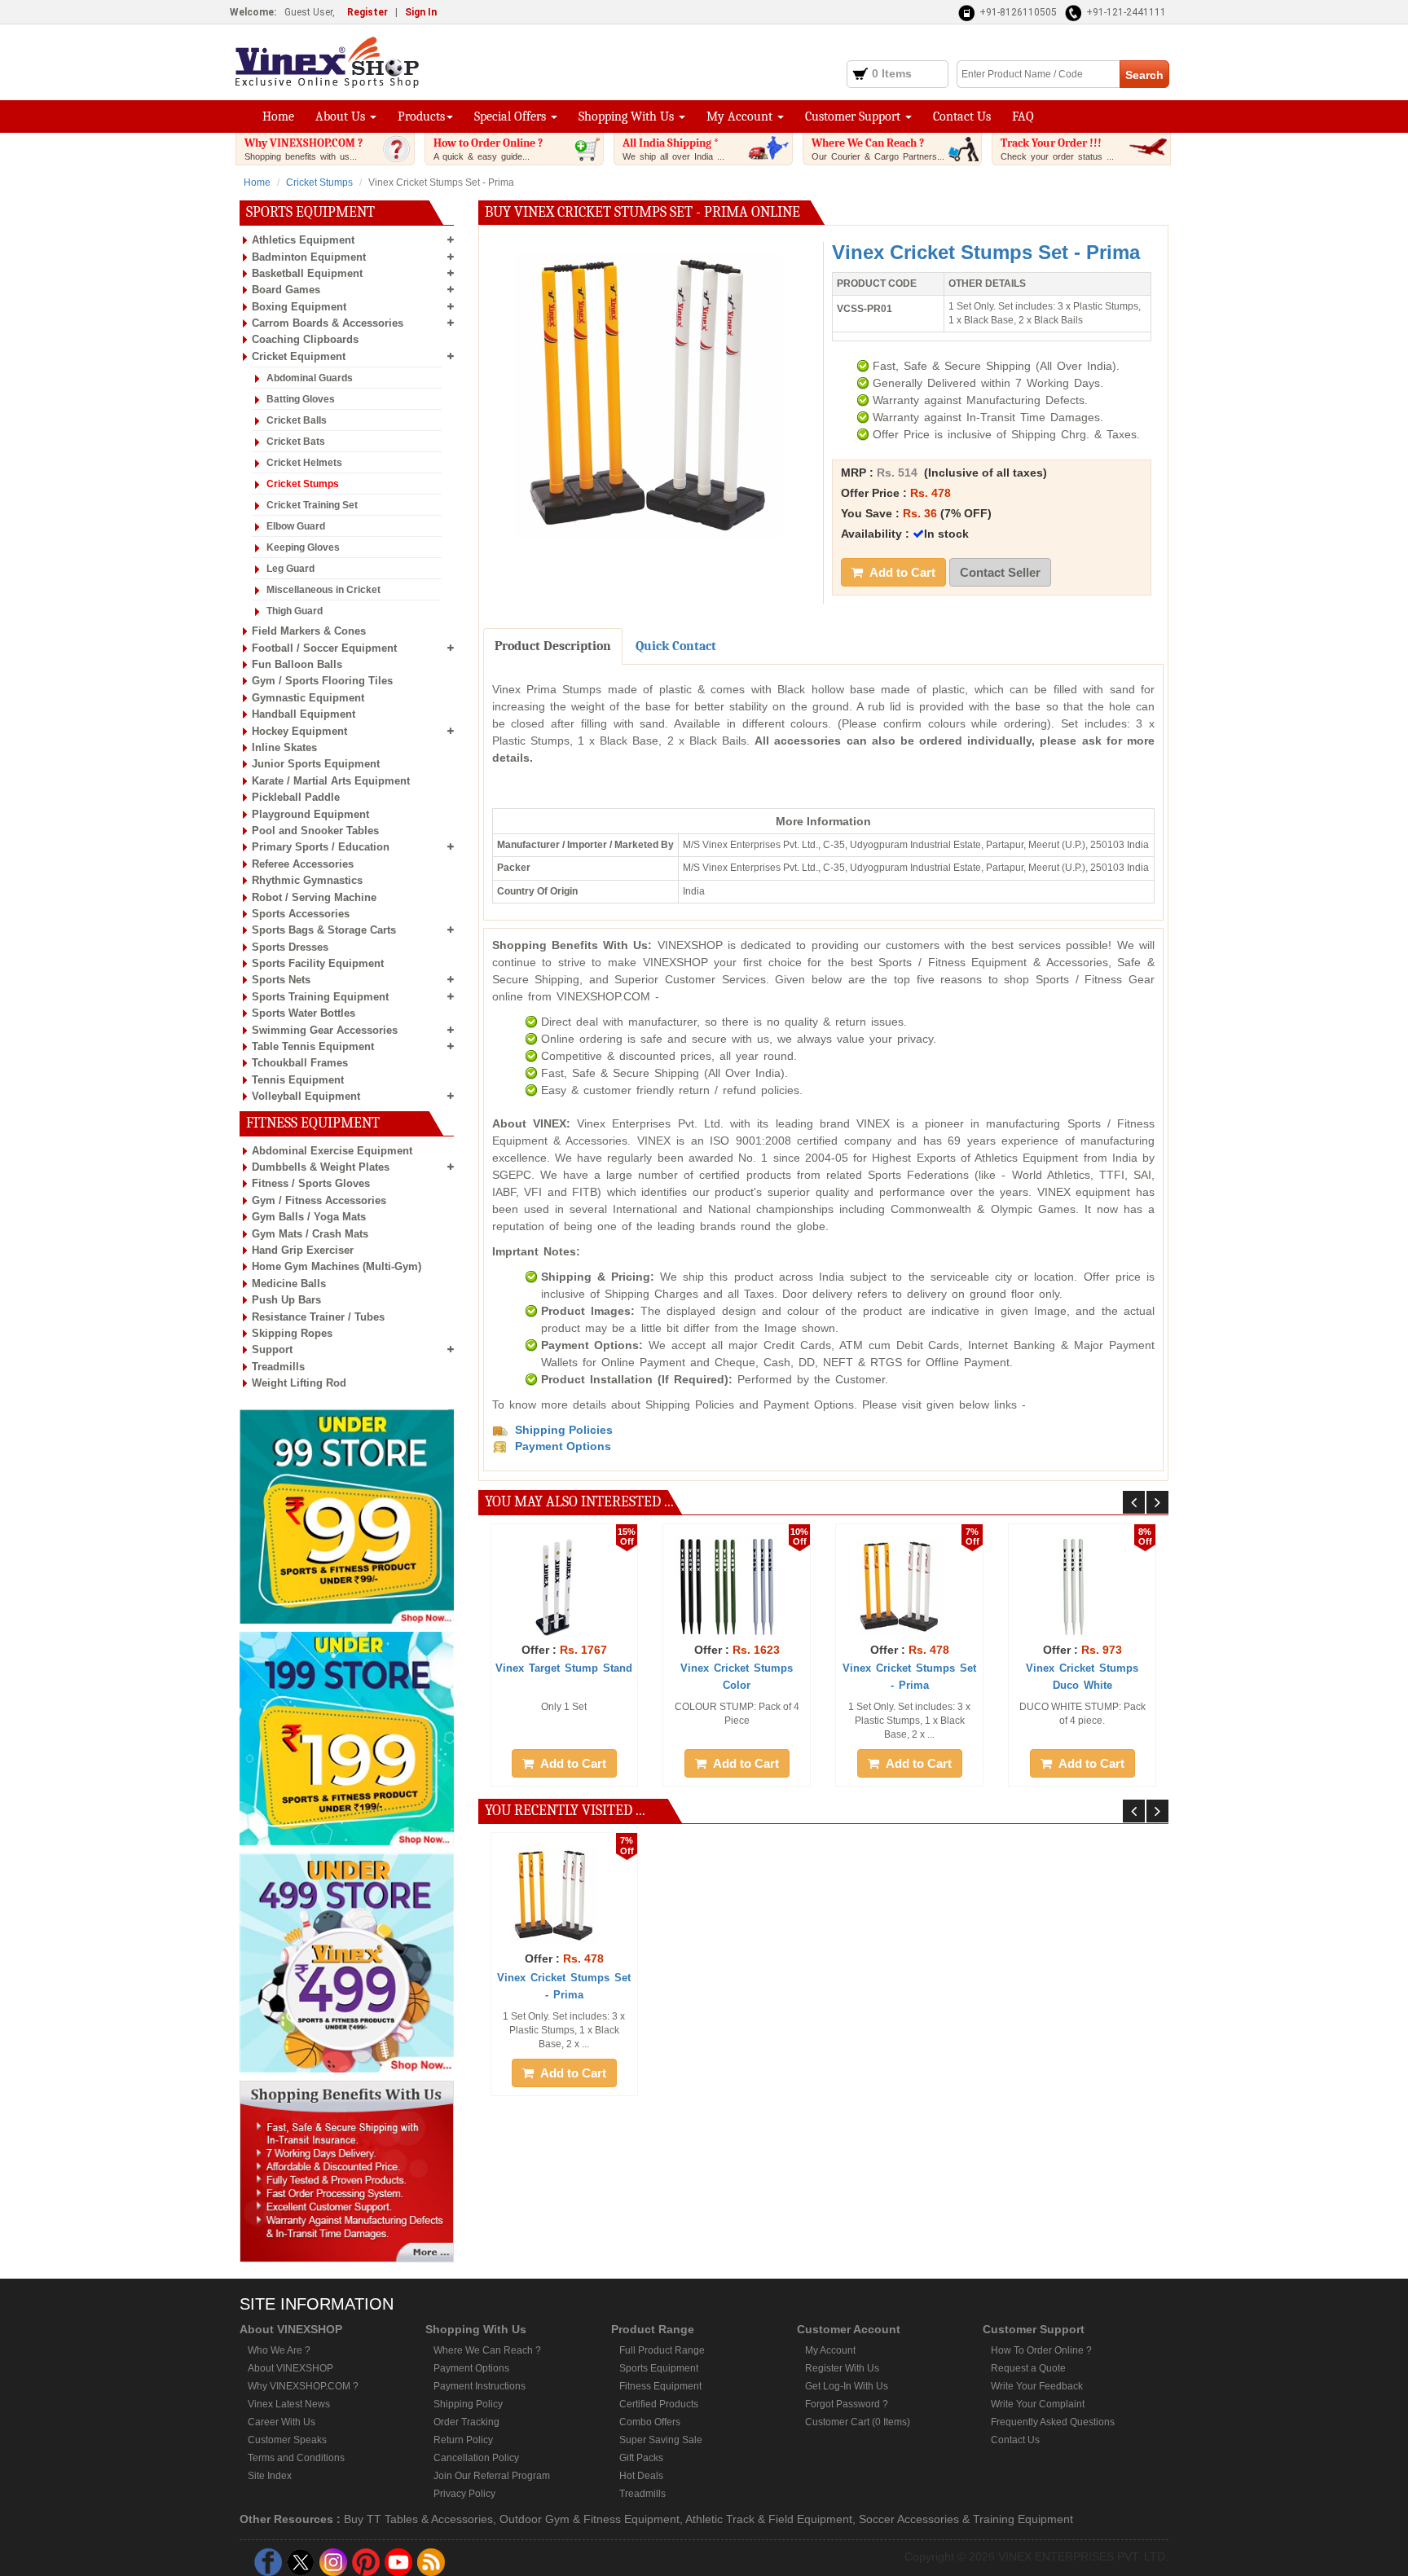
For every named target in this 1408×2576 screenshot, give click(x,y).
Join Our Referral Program (492, 2476)
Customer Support (854, 116)
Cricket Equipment (299, 356)
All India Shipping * (673, 149)
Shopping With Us (628, 116)
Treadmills (278, 1367)
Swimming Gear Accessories (325, 1030)
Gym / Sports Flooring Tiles (322, 681)
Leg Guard (290, 569)
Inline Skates (284, 747)
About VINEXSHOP (290, 2368)
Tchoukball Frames (300, 1063)
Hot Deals (641, 2476)
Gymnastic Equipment (308, 698)
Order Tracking (466, 2422)
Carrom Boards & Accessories (328, 323)
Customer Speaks (287, 2440)
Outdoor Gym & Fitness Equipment (590, 2519)
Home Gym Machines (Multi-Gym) (337, 1266)
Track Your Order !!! (1057, 149)
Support (272, 1350)
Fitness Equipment (660, 2386)
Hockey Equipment (299, 731)
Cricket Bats (296, 442)
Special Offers (512, 116)
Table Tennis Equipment (313, 1046)
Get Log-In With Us (847, 2386)
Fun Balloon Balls (297, 664)
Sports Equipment (659, 2368)
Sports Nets (281, 980)
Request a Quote (1028, 2368)
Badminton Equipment (309, 257)
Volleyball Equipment (306, 1096)
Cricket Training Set (312, 505)
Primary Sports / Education (321, 847)
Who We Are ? (279, 2350)
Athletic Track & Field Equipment (769, 2519)
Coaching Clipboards (305, 339)
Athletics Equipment (303, 240)
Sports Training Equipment (320, 997)
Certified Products (659, 2404)
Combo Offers (650, 2422)
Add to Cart (901, 572)
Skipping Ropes (292, 1333)
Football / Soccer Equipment (324, 648)
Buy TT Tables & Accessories (418, 2519)
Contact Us (962, 116)
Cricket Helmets (304, 463)
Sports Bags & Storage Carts (324, 930)
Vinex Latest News (289, 2404)
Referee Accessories (303, 864)
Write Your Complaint (1038, 2404)
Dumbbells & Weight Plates (321, 1167)
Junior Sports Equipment (316, 764)
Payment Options (471, 2368)
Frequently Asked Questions (1053, 2422)
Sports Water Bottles (304, 1013)
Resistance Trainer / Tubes (318, 1317)
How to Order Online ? (488, 149)
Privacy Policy (464, 2494)
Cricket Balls (297, 420)
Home (278, 116)
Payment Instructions (480, 2386)
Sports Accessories (301, 914)
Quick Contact (676, 646)
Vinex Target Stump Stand (564, 1668)
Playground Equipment (310, 814)
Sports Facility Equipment (318, 963)
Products (421, 116)
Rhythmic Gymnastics (307, 880)
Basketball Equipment (307, 273)
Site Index (270, 2476)
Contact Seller (1000, 572)
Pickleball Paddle (296, 797)
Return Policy (463, 2440)
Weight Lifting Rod (299, 1383)
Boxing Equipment (299, 307)
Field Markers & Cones (309, 631)
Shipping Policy (468, 2404)
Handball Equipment (304, 714)
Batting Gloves (301, 399)
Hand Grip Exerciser (303, 1250)
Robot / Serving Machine (314, 897)
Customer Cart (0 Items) (858, 2422)
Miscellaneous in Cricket (323, 590)
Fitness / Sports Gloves (311, 1183)
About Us (342, 116)
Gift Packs (641, 2458)
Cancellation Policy (476, 2458)
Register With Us (842, 2368)
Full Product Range (662, 2350)
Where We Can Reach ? (878, 149)
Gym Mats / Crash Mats (310, 1234)
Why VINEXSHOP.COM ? (304, 149)
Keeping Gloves (303, 547)
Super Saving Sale (661, 2440)
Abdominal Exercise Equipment (332, 1151)
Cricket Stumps (319, 182)
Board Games (286, 290)
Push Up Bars (286, 1300)
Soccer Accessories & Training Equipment (966, 2519)
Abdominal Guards (310, 378)
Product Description (553, 646)
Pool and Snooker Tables (315, 831)
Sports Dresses (290, 947)
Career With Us (282, 2422)
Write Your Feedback (1037, 2386)
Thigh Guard (295, 611)
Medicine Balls (289, 1284)
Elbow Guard (296, 526)
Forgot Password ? (847, 2404)
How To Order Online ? (1041, 2350)
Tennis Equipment (298, 1080)
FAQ (1023, 116)
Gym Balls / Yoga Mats (309, 1217)
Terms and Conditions (296, 2458)
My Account (741, 116)
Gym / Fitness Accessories (319, 1200)
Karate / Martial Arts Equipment (331, 781)
